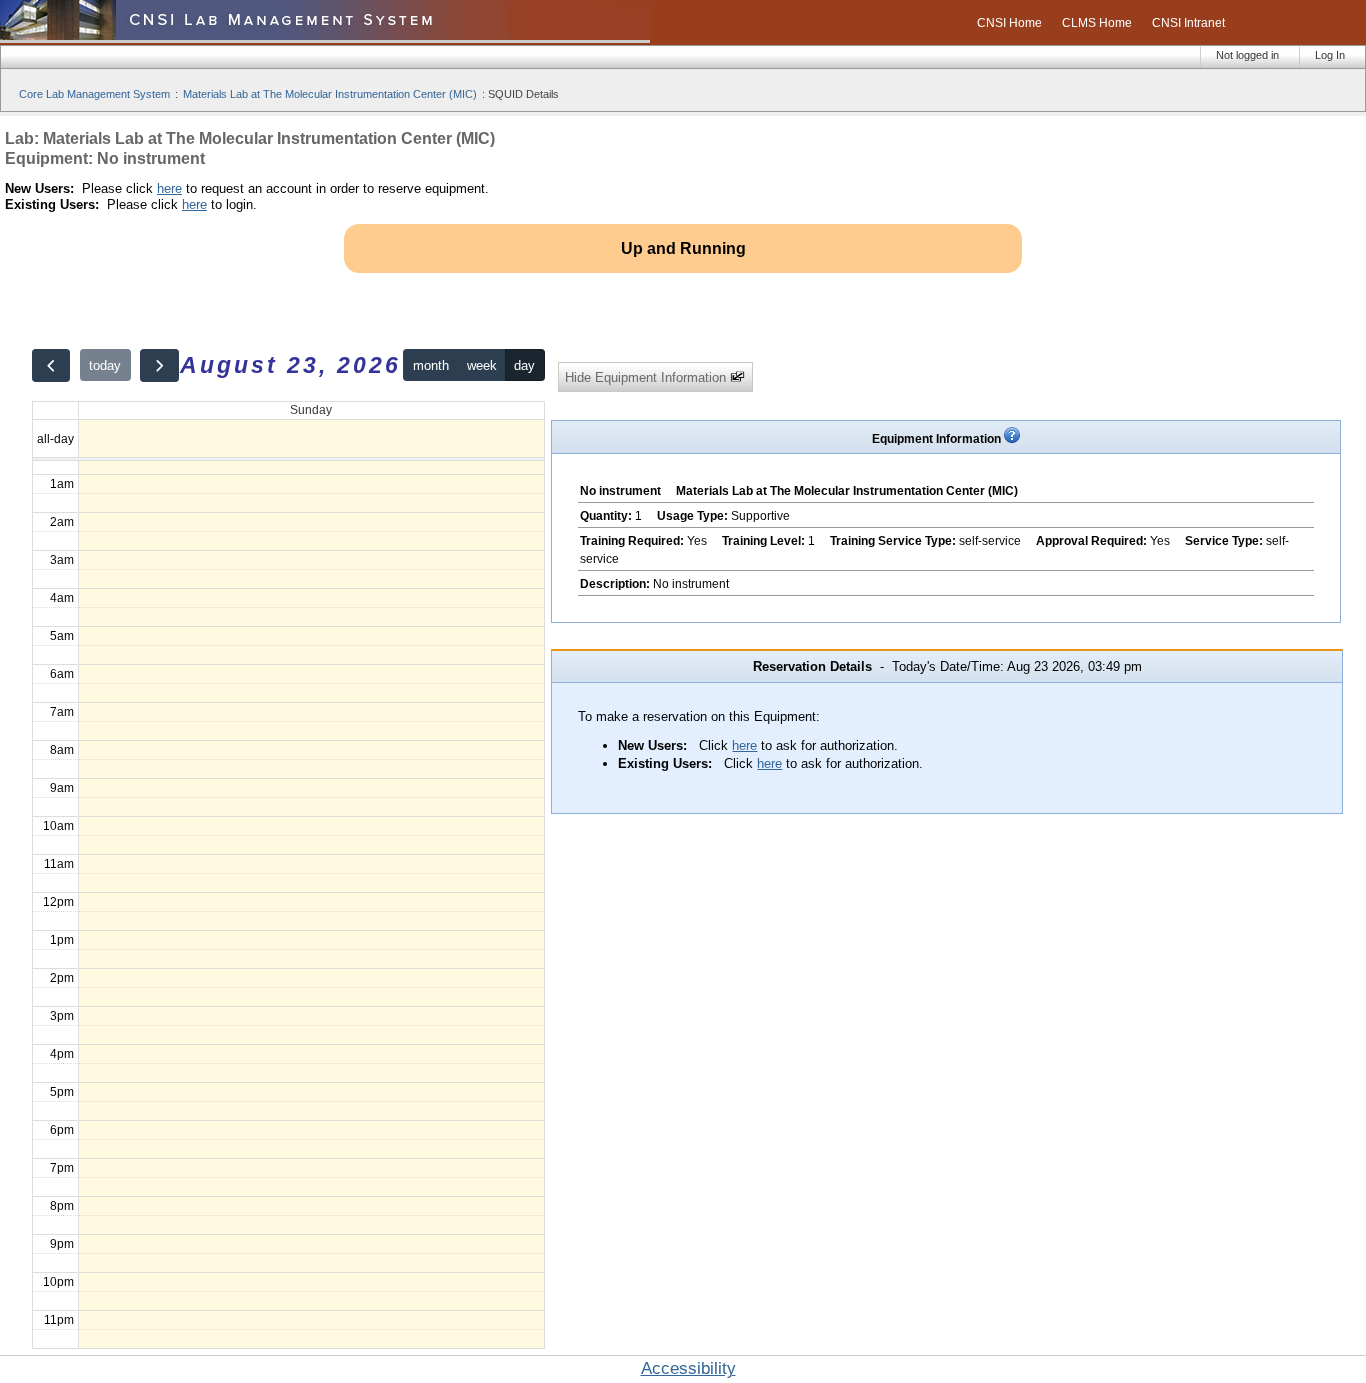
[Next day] (159, 365)
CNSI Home (1009, 23)
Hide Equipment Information (647, 377)
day (524, 365)
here (169, 188)
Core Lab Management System (94, 94)
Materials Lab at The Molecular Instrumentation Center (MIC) (330, 94)
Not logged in (1247, 55)
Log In (1330, 55)
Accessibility (688, 1368)
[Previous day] (51, 365)
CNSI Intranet (1188, 23)
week (482, 365)
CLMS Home (1097, 23)
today (105, 365)
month (431, 365)
